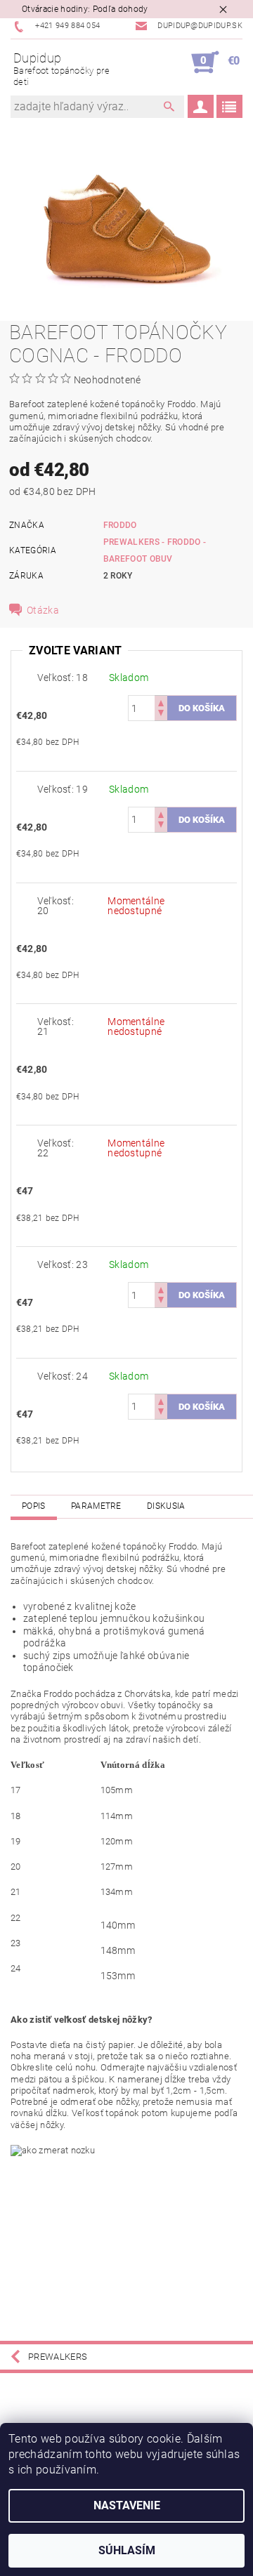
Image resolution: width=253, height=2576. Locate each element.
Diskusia (166, 1506)
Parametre (96, 1506)
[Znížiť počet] (161, 714)
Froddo (120, 525)
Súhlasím (127, 2550)
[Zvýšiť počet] (161, 702)
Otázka (43, 610)
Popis (34, 1506)
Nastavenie (127, 2505)
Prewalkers (58, 2357)
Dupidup (61, 69)
